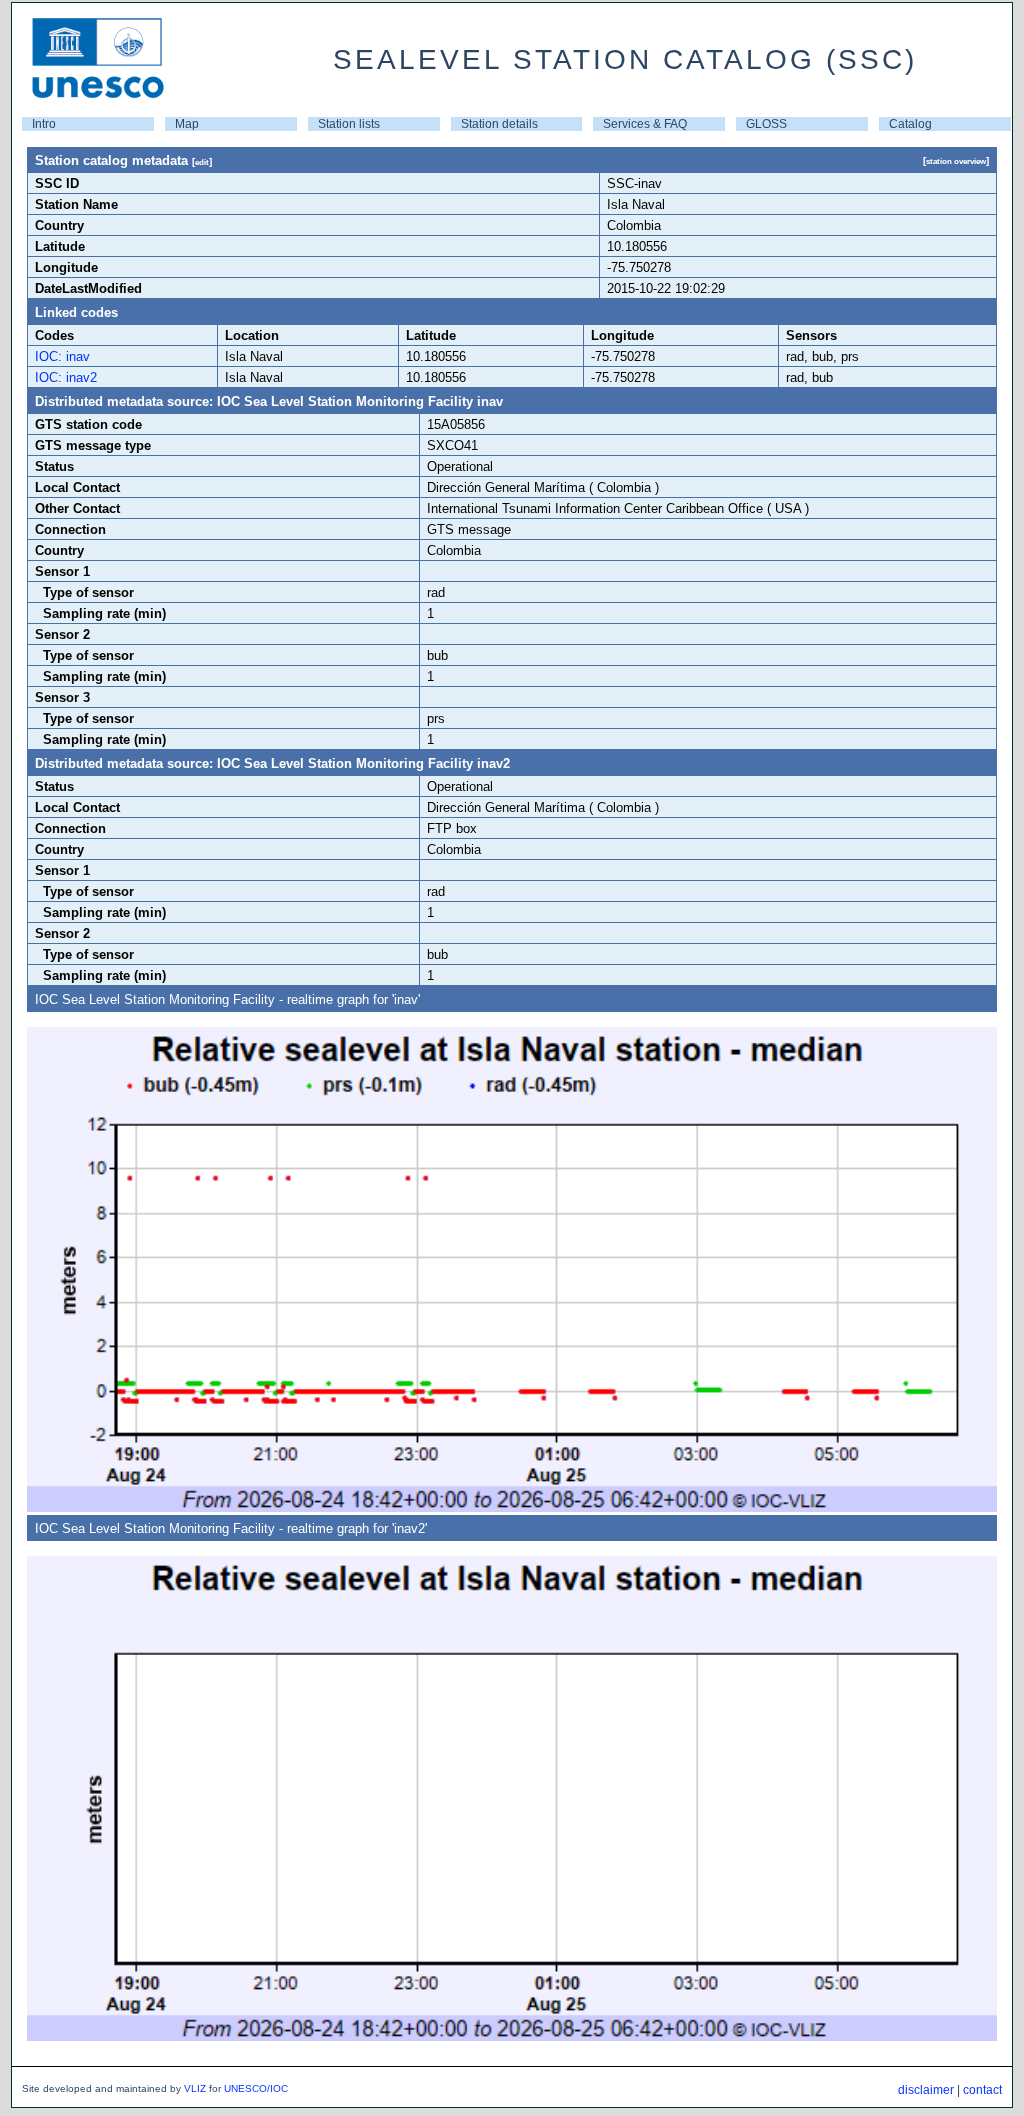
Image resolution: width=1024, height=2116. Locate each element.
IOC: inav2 (66, 377)
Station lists (349, 124)
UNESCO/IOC (256, 2088)
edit (202, 162)
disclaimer (926, 2090)
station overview (956, 161)
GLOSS (766, 124)
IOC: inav (62, 356)
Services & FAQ (645, 124)
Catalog (910, 124)
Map (187, 124)
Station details (499, 124)
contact (982, 2090)
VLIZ (195, 2088)
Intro (44, 124)
